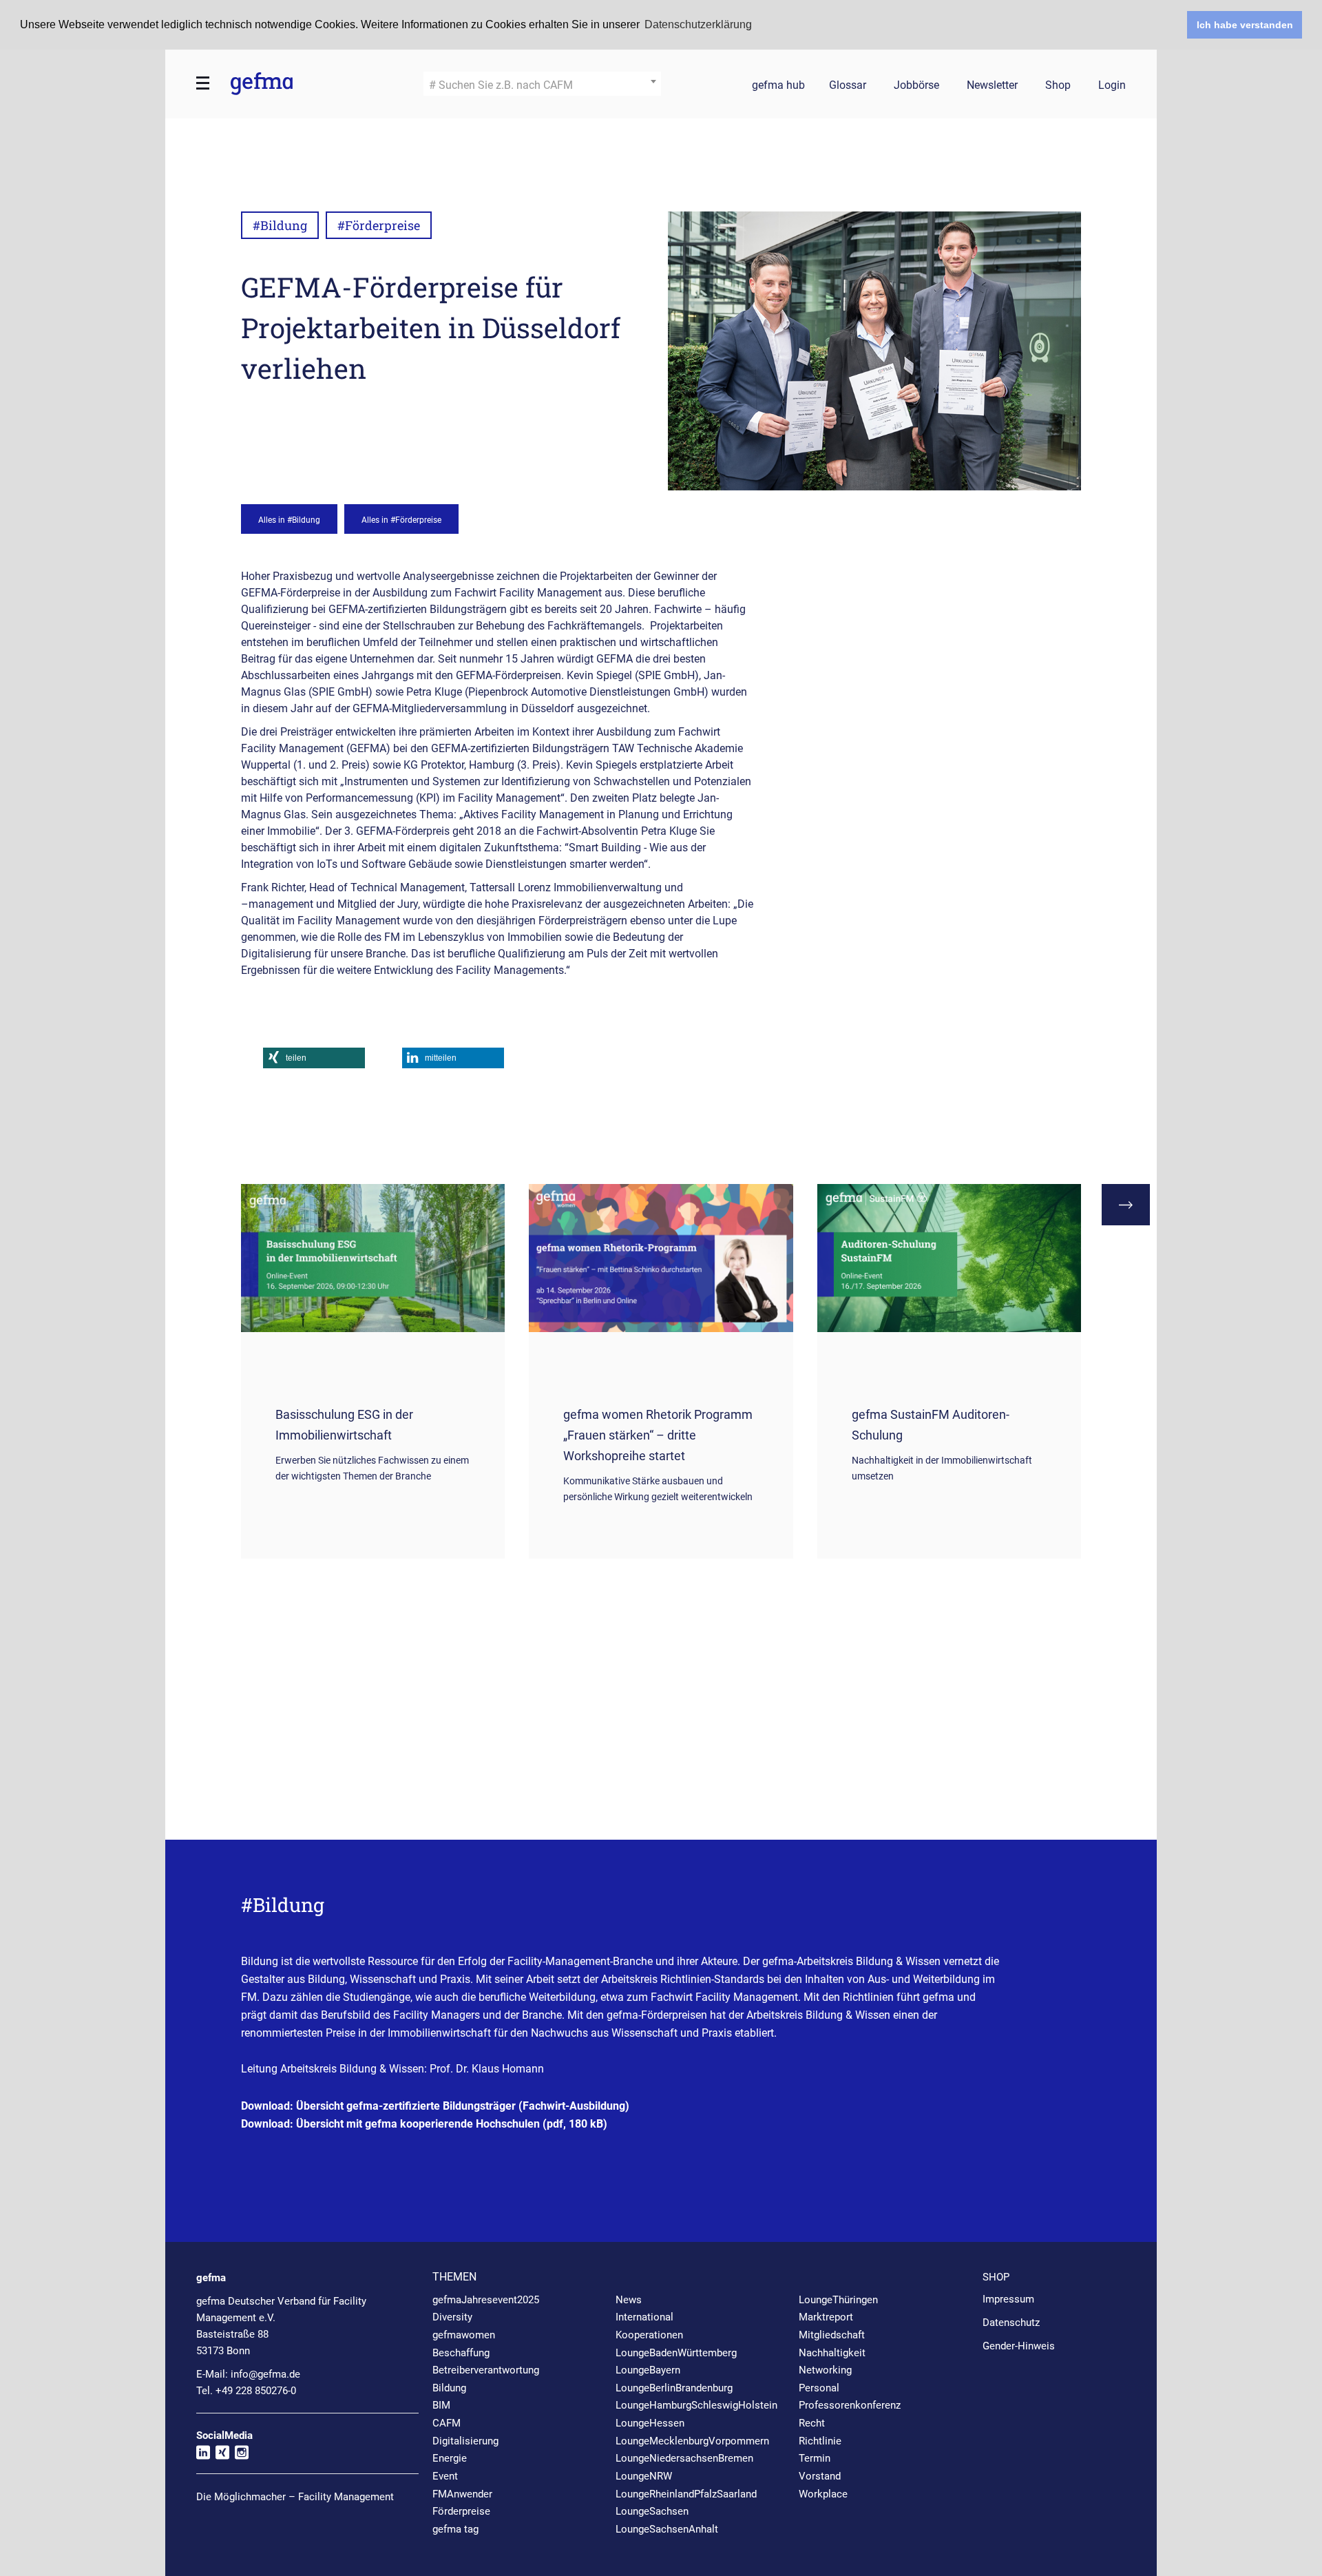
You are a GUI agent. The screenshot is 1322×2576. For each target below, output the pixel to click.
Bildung (449, 2388)
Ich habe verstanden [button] (1245, 25)
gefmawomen (464, 2335)
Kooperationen (649, 2335)
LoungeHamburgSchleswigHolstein (696, 2405)
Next (1126, 1205)
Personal (819, 2388)
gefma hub (778, 86)
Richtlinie (820, 2441)
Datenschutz (1011, 2323)
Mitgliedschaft (832, 2335)
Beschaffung (461, 2353)
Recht (812, 2423)
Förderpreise (461, 2511)
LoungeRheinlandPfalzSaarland (686, 2494)
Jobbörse (916, 86)
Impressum (1008, 2299)
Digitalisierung (465, 2441)
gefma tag (455, 2529)
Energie (450, 2458)
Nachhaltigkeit (832, 2353)
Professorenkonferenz (850, 2405)
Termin (815, 2458)
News (629, 2300)
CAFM (447, 2423)
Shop (1058, 86)
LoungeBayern (648, 2370)
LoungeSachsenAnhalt (667, 2529)
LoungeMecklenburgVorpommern (692, 2441)
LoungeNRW (644, 2476)
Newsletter (992, 86)
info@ (265, 2374)
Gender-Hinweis (1019, 2346)
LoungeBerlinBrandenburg (674, 2388)
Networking (825, 2370)
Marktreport (826, 2317)
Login (1112, 86)
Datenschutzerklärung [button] (698, 24)
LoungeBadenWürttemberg (676, 2353)
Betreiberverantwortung (486, 2370)
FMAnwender (462, 2494)
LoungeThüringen (838, 2300)
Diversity (452, 2317)
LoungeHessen (650, 2423)
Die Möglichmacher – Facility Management (295, 2497)
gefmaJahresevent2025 (486, 2300)
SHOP (996, 2277)
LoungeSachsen (652, 2511)
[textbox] (542, 85)
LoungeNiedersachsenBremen (684, 2458)
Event (445, 2476)
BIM (441, 2405)
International (644, 2317)
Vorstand (820, 2476)
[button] (314, 1058)
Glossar (848, 86)
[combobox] (542, 84)
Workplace (823, 2494)
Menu (203, 83)
